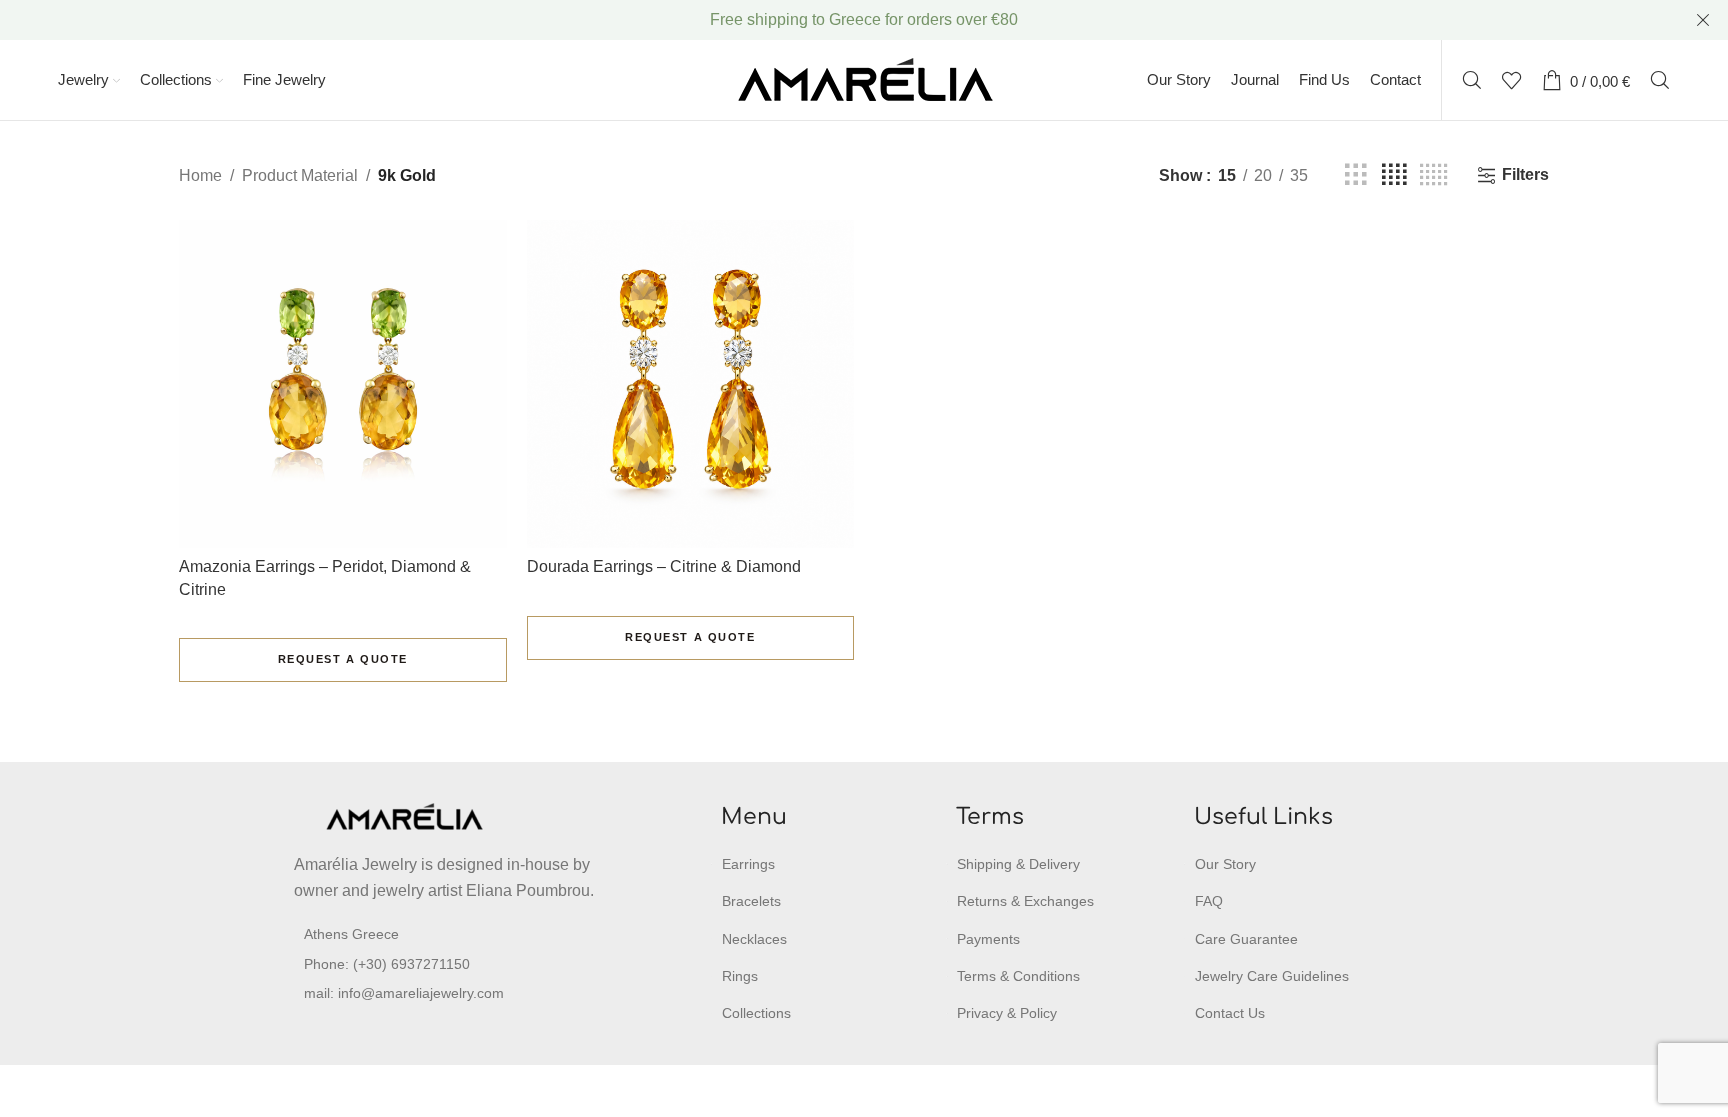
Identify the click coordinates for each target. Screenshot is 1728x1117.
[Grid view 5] (1433, 175)
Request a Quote (343, 659)
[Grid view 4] (1394, 175)
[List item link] (448, 964)
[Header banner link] (834, 20)
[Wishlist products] (1512, 80)
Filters (1525, 174)
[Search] (1472, 80)
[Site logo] (864, 78)
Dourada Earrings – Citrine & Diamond (664, 566)
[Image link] (404, 815)
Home (200, 175)
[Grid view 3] (1356, 175)
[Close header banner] (1703, 20)
